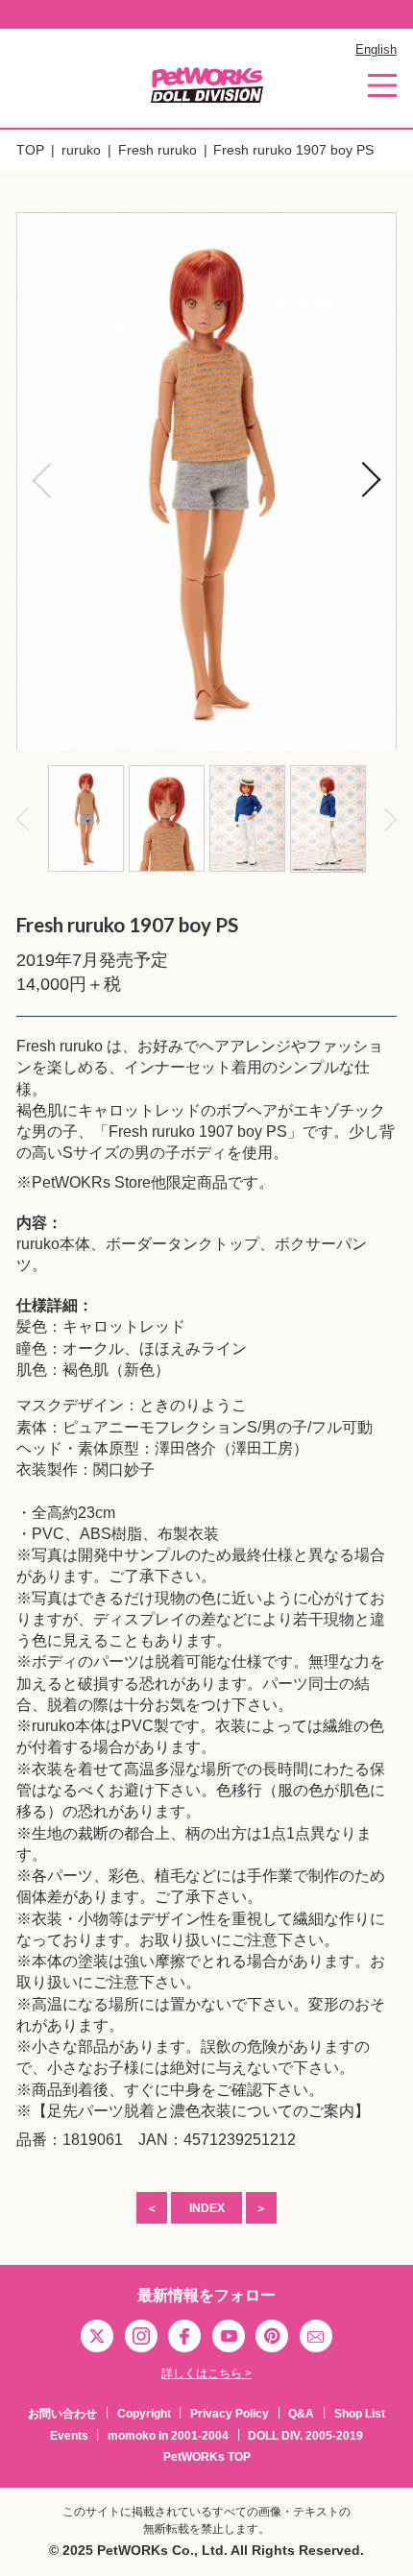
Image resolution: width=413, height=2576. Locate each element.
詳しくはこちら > (206, 2373)
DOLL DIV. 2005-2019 (305, 2436)
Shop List (360, 2414)
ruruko (81, 150)
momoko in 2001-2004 (168, 2436)
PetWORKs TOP (207, 2457)
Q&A (301, 2414)
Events (69, 2436)
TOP (30, 150)
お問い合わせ (62, 2414)
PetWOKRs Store (91, 1182)
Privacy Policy (230, 2414)
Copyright (144, 2414)
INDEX (207, 2208)
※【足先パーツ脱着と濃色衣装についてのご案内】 (193, 2111)
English (376, 49)
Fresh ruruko (158, 150)
